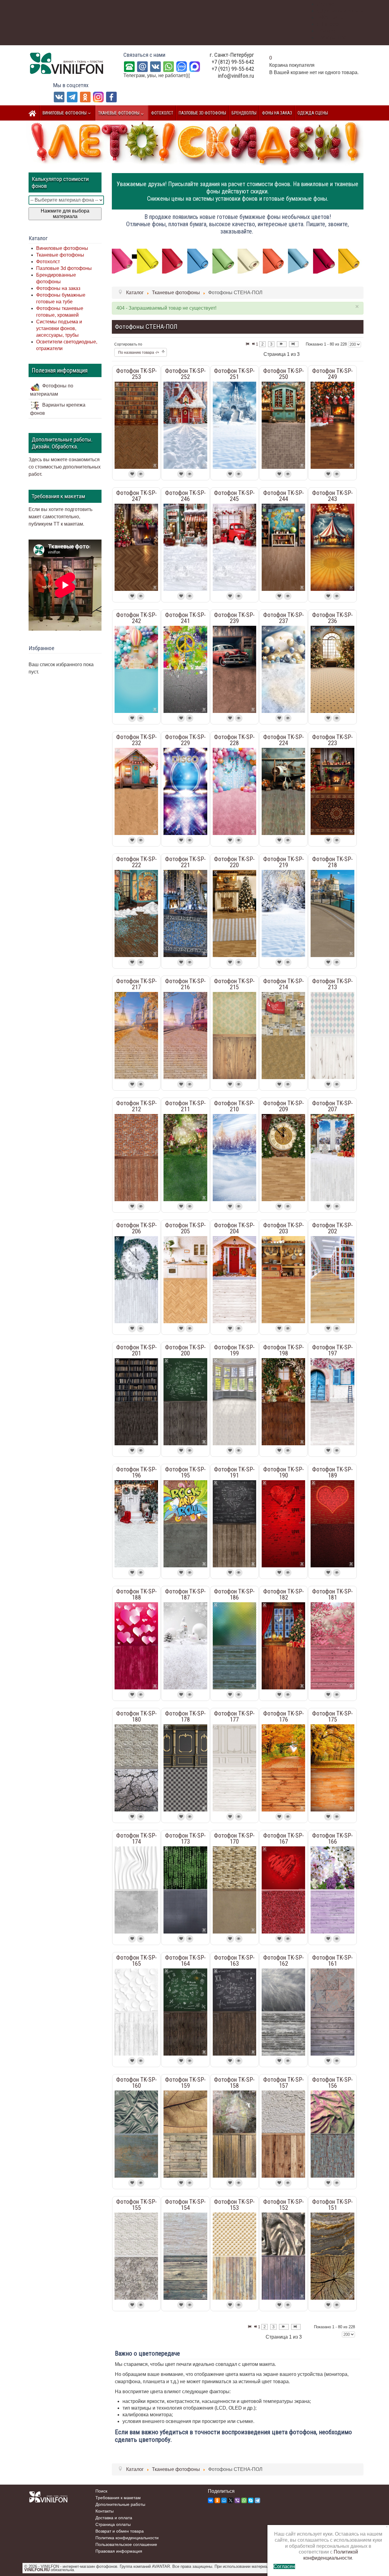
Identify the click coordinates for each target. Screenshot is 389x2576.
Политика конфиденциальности (127, 2538)
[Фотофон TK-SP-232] (136, 791)
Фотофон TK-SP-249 (332, 374)
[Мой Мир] (224, 2500)
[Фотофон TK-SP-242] (136, 669)
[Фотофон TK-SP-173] (185, 1890)
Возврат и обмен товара (120, 2531)
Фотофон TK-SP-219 (284, 862)
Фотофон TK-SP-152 (284, 2205)
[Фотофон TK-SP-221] (185, 913)
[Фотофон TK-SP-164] (185, 2012)
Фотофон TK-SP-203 (284, 1228)
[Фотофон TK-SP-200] (185, 1401)
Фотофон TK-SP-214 (284, 984)
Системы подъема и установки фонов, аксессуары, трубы (59, 328)
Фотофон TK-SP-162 (284, 1961)
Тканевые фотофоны (60, 255)
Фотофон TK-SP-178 (185, 1716)
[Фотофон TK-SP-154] (185, 2256)
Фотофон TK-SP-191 (234, 1472)
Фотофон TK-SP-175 (332, 1716)
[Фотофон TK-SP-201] (136, 1401)
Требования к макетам (118, 2498)
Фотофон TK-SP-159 (185, 2083)
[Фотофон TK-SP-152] (283, 2256)
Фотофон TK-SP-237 (284, 618)
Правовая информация (119, 2551)
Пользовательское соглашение (126, 2544)
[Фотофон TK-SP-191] (234, 1523)
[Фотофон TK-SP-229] (185, 791)
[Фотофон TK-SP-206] (136, 1279)
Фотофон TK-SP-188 (136, 1594)
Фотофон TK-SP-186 (234, 1594)
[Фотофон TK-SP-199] (234, 1401)
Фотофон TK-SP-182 (284, 1594)
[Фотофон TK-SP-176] (283, 1768)
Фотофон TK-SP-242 (136, 618)
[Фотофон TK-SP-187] (185, 1646)
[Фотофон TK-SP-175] (332, 1768)
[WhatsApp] (169, 66)
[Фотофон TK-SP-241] (185, 669)
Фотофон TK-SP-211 (185, 1106)
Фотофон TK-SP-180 (136, 1716)
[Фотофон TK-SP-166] (332, 1890)
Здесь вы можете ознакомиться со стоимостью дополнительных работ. (65, 467)
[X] (231, 2500)
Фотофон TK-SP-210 (234, 1106)
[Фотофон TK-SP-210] (234, 1157)
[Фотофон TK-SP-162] (283, 2012)
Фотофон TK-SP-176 (284, 1716)
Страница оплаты (113, 2524)
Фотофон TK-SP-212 (136, 1106)
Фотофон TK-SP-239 (234, 618)
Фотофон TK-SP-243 (332, 496)
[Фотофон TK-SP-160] (136, 2134)
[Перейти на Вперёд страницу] (282, 344)
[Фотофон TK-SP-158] (234, 2134)
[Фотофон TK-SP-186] (234, 1646)
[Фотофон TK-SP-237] (283, 669)
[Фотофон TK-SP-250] (283, 425)
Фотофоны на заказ (58, 288)
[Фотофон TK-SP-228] (234, 791)
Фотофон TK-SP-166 (332, 1838)
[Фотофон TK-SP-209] (283, 1157)
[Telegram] (72, 97)
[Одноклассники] (85, 97)
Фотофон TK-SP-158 (234, 2083)
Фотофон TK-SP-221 (185, 862)
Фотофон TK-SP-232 (136, 740)
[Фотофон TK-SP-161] (332, 2012)
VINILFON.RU (37, 2570)
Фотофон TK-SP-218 (332, 862)
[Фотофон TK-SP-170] (234, 1890)
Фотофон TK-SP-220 (234, 862)
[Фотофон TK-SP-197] (332, 1401)
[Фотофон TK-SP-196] (136, 1523)
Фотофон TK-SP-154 (185, 2205)
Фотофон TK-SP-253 (136, 374)
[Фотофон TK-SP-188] (136, 1646)
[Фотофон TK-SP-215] (234, 1035)
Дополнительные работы (120, 2504)
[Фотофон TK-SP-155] (136, 2256)
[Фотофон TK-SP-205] (185, 1279)
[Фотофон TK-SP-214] (283, 1035)
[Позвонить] (129, 66)
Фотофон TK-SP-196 (136, 1472)
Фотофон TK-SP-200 (185, 1350)
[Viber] (237, 2500)
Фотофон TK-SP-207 (332, 1106)
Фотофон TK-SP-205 (185, 1228)
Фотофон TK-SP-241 (185, 618)
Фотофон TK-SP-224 (284, 740)
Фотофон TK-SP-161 (332, 1961)
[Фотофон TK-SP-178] (185, 1768)
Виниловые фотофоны (62, 248)
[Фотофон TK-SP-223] (332, 791)
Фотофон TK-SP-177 (234, 1716)
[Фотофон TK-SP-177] (234, 1768)
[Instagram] (98, 97)
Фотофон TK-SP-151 (332, 2205)
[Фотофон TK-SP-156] (332, 2134)
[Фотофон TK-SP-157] (283, 2134)
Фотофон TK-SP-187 (185, 1594)
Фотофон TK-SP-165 (136, 1961)
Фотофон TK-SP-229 (185, 740)
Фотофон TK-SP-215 (234, 984)
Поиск (101, 2491)
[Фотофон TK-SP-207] (332, 1157)
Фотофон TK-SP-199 (234, 1350)
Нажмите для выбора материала (65, 214)
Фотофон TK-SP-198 (284, 1350)
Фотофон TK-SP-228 (234, 740)
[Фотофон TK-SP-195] (185, 1523)
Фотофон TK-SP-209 (284, 1106)
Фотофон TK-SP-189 (332, 1472)
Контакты (105, 2511)
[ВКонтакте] (155, 66)
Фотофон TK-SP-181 (332, 1594)
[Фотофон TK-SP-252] (185, 425)
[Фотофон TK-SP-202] (332, 1279)
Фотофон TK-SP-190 (284, 1472)
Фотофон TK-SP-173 (185, 1838)
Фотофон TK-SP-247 (136, 496)
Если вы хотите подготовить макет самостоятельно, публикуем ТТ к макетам (60, 517)
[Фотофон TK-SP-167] (283, 1890)
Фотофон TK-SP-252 (185, 374)
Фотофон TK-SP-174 (136, 1838)
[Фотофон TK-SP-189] (332, 1523)
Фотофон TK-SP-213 (332, 984)
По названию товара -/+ (139, 353)
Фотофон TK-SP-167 (284, 1838)
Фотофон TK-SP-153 (234, 2205)
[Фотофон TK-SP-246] (185, 547)
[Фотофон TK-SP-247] (136, 547)
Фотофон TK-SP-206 (136, 1228)
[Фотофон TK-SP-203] (283, 1279)
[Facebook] (111, 97)
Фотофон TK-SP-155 (136, 2205)
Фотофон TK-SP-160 (136, 2083)
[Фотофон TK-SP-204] (234, 1279)
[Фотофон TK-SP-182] (283, 1646)
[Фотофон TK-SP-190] (283, 1523)
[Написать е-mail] (142, 66)
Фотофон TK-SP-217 (136, 984)
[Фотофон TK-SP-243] (332, 547)
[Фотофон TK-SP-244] (283, 547)
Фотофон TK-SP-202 (332, 1228)
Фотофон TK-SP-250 (284, 374)
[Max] (195, 66)
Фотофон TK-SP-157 (284, 2083)
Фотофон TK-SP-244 (284, 496)
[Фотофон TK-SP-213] (332, 1035)
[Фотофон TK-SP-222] (136, 913)
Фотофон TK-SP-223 (332, 740)
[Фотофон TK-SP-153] (234, 2256)
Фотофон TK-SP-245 (234, 496)
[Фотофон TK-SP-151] (332, 2256)
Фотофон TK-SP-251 (234, 374)
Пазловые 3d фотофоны (64, 268)
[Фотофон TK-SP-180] (136, 1768)
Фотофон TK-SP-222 (136, 862)
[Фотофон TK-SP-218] (332, 913)
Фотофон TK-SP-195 (185, 1472)
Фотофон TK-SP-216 (185, 984)
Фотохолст (48, 262)
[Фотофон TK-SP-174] (136, 1890)
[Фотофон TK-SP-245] (234, 547)
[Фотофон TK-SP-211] (185, 1157)
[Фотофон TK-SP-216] (185, 1035)
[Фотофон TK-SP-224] (283, 791)
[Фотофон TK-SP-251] (234, 425)
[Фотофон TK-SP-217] (136, 1035)
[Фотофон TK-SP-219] (283, 913)
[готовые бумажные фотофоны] (238, 261)
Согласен (284, 2566)
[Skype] (251, 2500)
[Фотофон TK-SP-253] (136, 425)
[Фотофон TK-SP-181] (332, 1646)
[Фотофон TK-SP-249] (332, 425)
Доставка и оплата (114, 2518)
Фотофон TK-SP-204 (234, 1228)
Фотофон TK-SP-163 (234, 1961)
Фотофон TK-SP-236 (332, 618)
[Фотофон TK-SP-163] (234, 2012)
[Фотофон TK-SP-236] (332, 669)
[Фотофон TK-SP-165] (136, 2012)
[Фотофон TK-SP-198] (283, 1401)
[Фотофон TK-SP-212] (136, 1157)
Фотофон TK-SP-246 (185, 496)
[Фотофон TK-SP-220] (234, 913)
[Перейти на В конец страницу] (294, 344)
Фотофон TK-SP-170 (234, 1838)
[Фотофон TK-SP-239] (234, 669)
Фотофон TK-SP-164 (185, 1961)
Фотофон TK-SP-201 (136, 1350)
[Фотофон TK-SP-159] (185, 2134)
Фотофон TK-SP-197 (332, 1350)
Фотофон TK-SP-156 (332, 2083)
